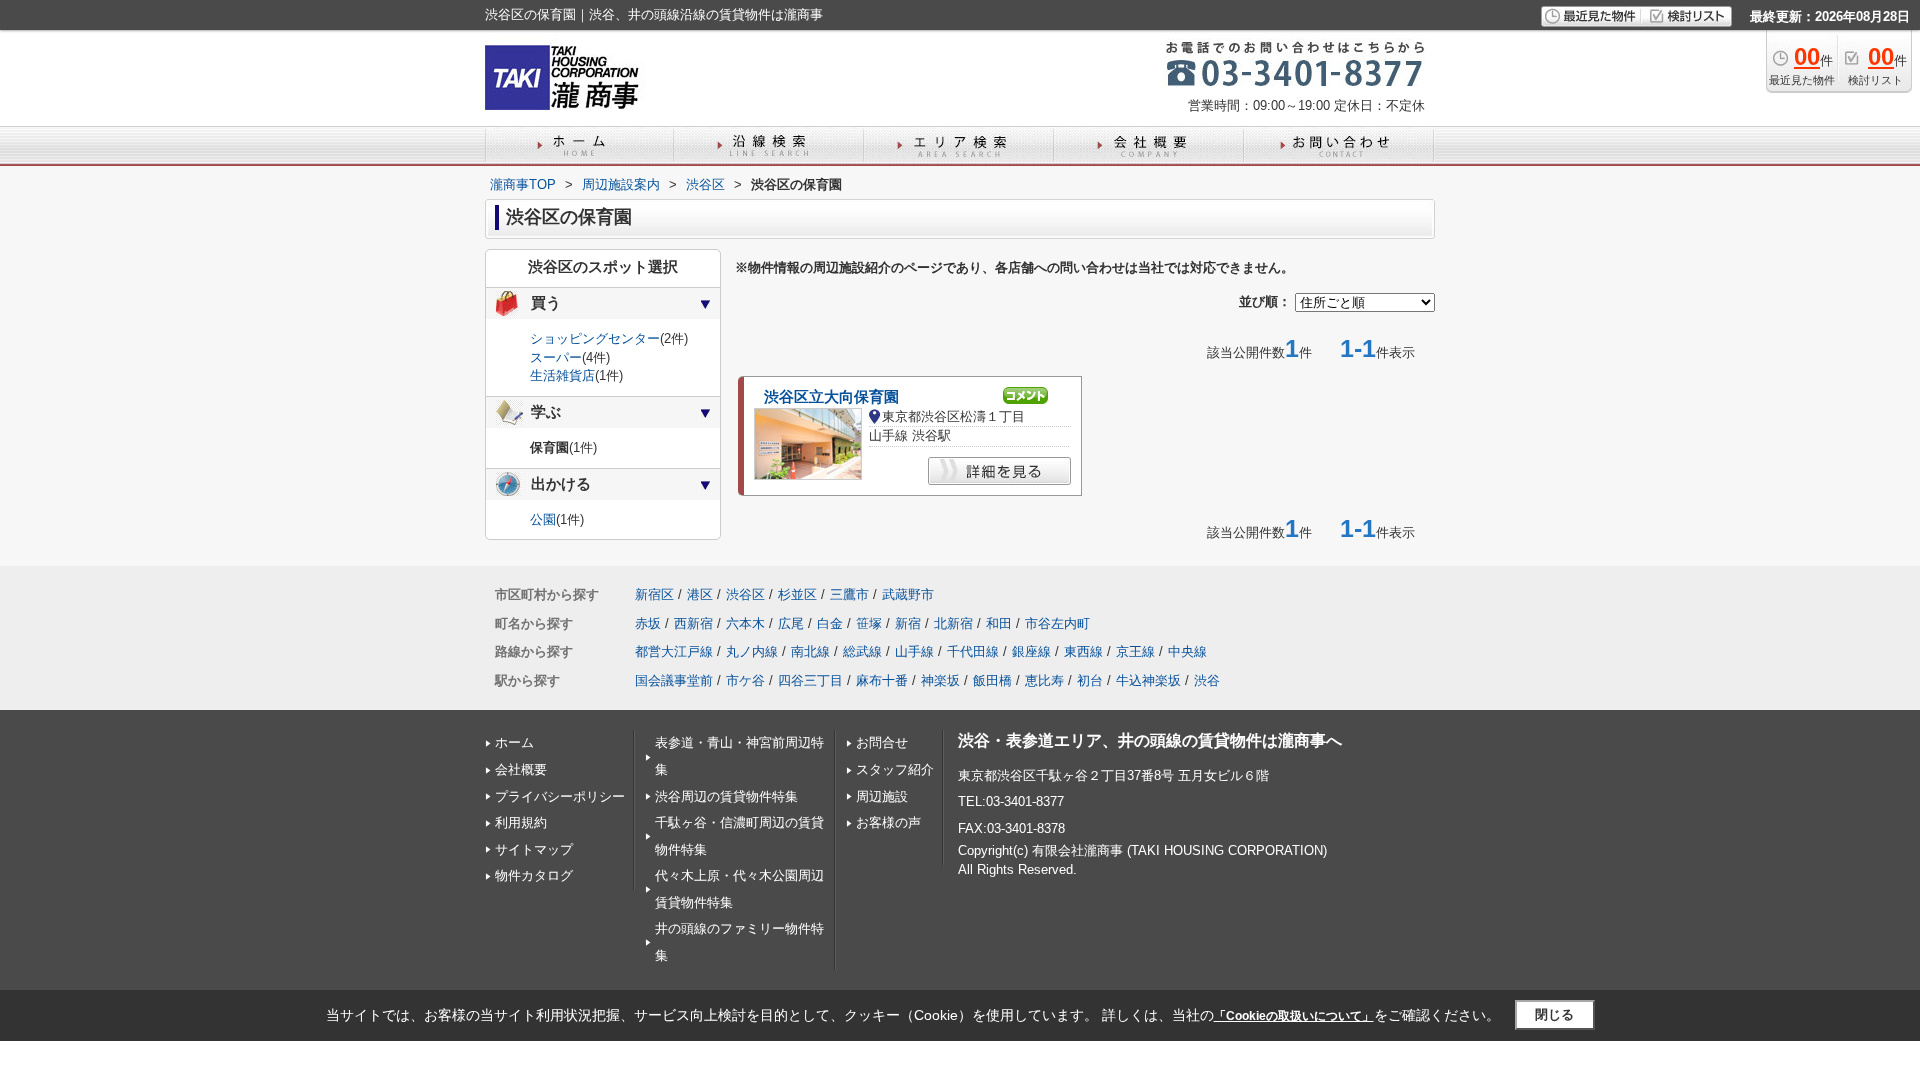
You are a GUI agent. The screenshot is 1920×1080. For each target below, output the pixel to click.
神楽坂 (940, 680)
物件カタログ (534, 875)
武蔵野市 (908, 594)
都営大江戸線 (674, 651)
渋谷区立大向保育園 (831, 397)
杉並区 (797, 594)
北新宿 (953, 623)
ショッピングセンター (595, 338)
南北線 (810, 651)
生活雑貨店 (562, 375)
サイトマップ (534, 849)
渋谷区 (745, 594)
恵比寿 (1044, 680)
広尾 (791, 623)
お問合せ (882, 742)
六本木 (745, 623)
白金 (830, 623)
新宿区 (654, 594)
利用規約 (521, 822)
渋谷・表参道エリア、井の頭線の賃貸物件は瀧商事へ (1150, 740)
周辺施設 (882, 796)
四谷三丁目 (810, 680)
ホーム (514, 742)
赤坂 (648, 623)
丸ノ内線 (752, 651)
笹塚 (869, 623)
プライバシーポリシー (560, 796)
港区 (700, 594)
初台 (1090, 680)
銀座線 (1031, 651)
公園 (543, 519)
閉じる (1554, 1014)
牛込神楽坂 (1148, 680)
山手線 (914, 651)
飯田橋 (992, 680)
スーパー (556, 357)
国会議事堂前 (674, 680)
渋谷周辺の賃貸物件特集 (726, 796)
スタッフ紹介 (895, 769)
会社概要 (521, 769)
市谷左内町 (1057, 623)
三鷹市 (849, 594)
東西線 (1083, 651)
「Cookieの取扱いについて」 (1294, 1016)
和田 (999, 623)
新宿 (908, 623)
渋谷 (1207, 680)
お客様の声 (888, 822)
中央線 (1187, 651)
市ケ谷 (745, 680)
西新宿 (693, 623)
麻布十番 (882, 680)
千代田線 (973, 651)
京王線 (1135, 651)
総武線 (862, 651)
